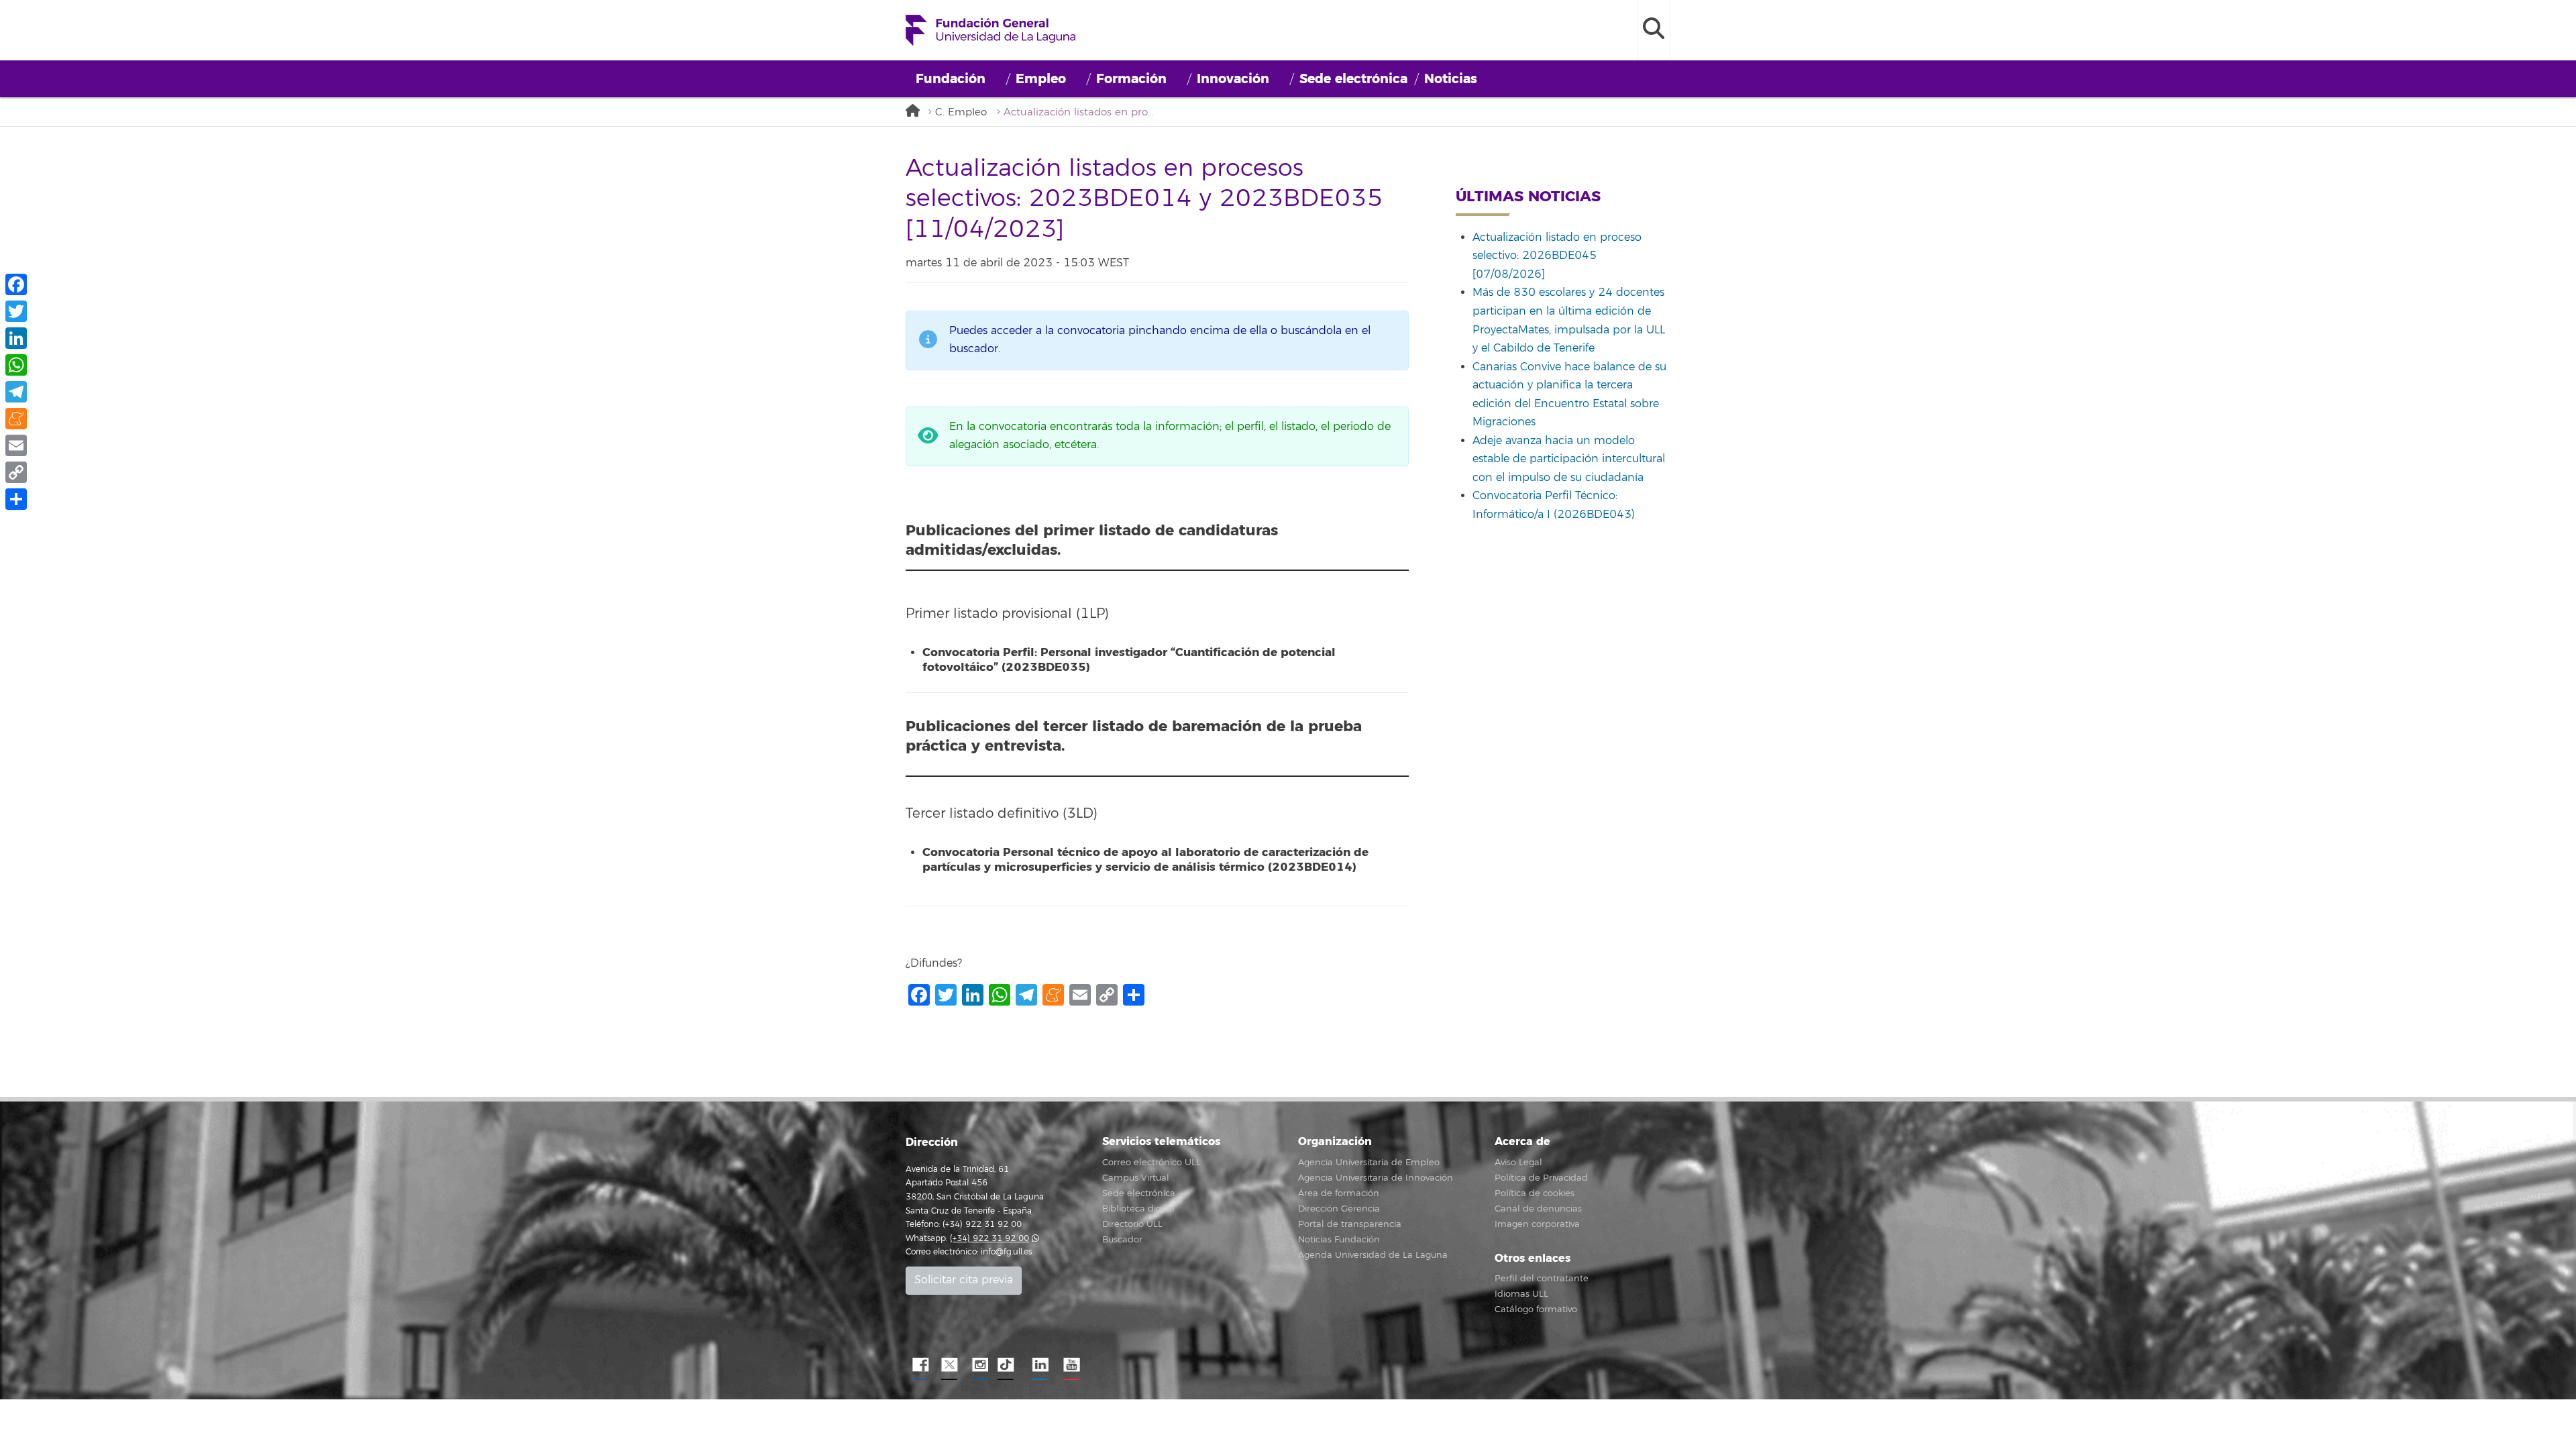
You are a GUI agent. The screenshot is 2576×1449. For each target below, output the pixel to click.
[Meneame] (16, 419)
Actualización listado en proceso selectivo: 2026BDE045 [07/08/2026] (1557, 256)
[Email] (16, 445)
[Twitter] (16, 311)
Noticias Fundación (1339, 1240)
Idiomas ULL (1521, 1294)
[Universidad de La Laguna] (916, 112)
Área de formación (1339, 1193)
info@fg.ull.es (1006, 1252)
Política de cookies (1535, 1193)
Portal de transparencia (1350, 1224)
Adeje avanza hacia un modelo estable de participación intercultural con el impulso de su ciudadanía (1569, 459)
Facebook (919, 1365)
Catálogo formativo (1536, 1309)
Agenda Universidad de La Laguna (1373, 1255)
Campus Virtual (1136, 1178)
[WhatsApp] (16, 365)
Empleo (1041, 79)
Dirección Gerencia (1339, 1209)
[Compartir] (16, 499)
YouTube (1070, 1365)
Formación (1131, 79)
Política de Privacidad (1541, 1178)
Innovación (1233, 79)
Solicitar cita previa (964, 1280)
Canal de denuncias (1538, 1209)
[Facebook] (16, 284)
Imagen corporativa (1537, 1224)
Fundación (951, 79)
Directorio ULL (1132, 1224)
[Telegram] (16, 392)
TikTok (1010, 1365)
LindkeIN (1040, 1365)
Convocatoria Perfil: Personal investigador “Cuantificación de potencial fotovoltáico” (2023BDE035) (1129, 660)
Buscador (1122, 1240)
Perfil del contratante (1542, 1279)
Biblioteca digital (1138, 1209)
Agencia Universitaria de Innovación (1376, 1178)
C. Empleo (961, 112)
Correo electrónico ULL (1151, 1163)
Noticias (1451, 79)
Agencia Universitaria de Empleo (1369, 1163)
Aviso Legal (1518, 1163)
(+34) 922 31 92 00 (989, 1239)
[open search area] (1654, 30)
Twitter (949, 1365)
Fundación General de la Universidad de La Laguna (990, 30)
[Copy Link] (16, 472)
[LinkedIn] (16, 338)
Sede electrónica (1353, 79)
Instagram (979, 1365)
